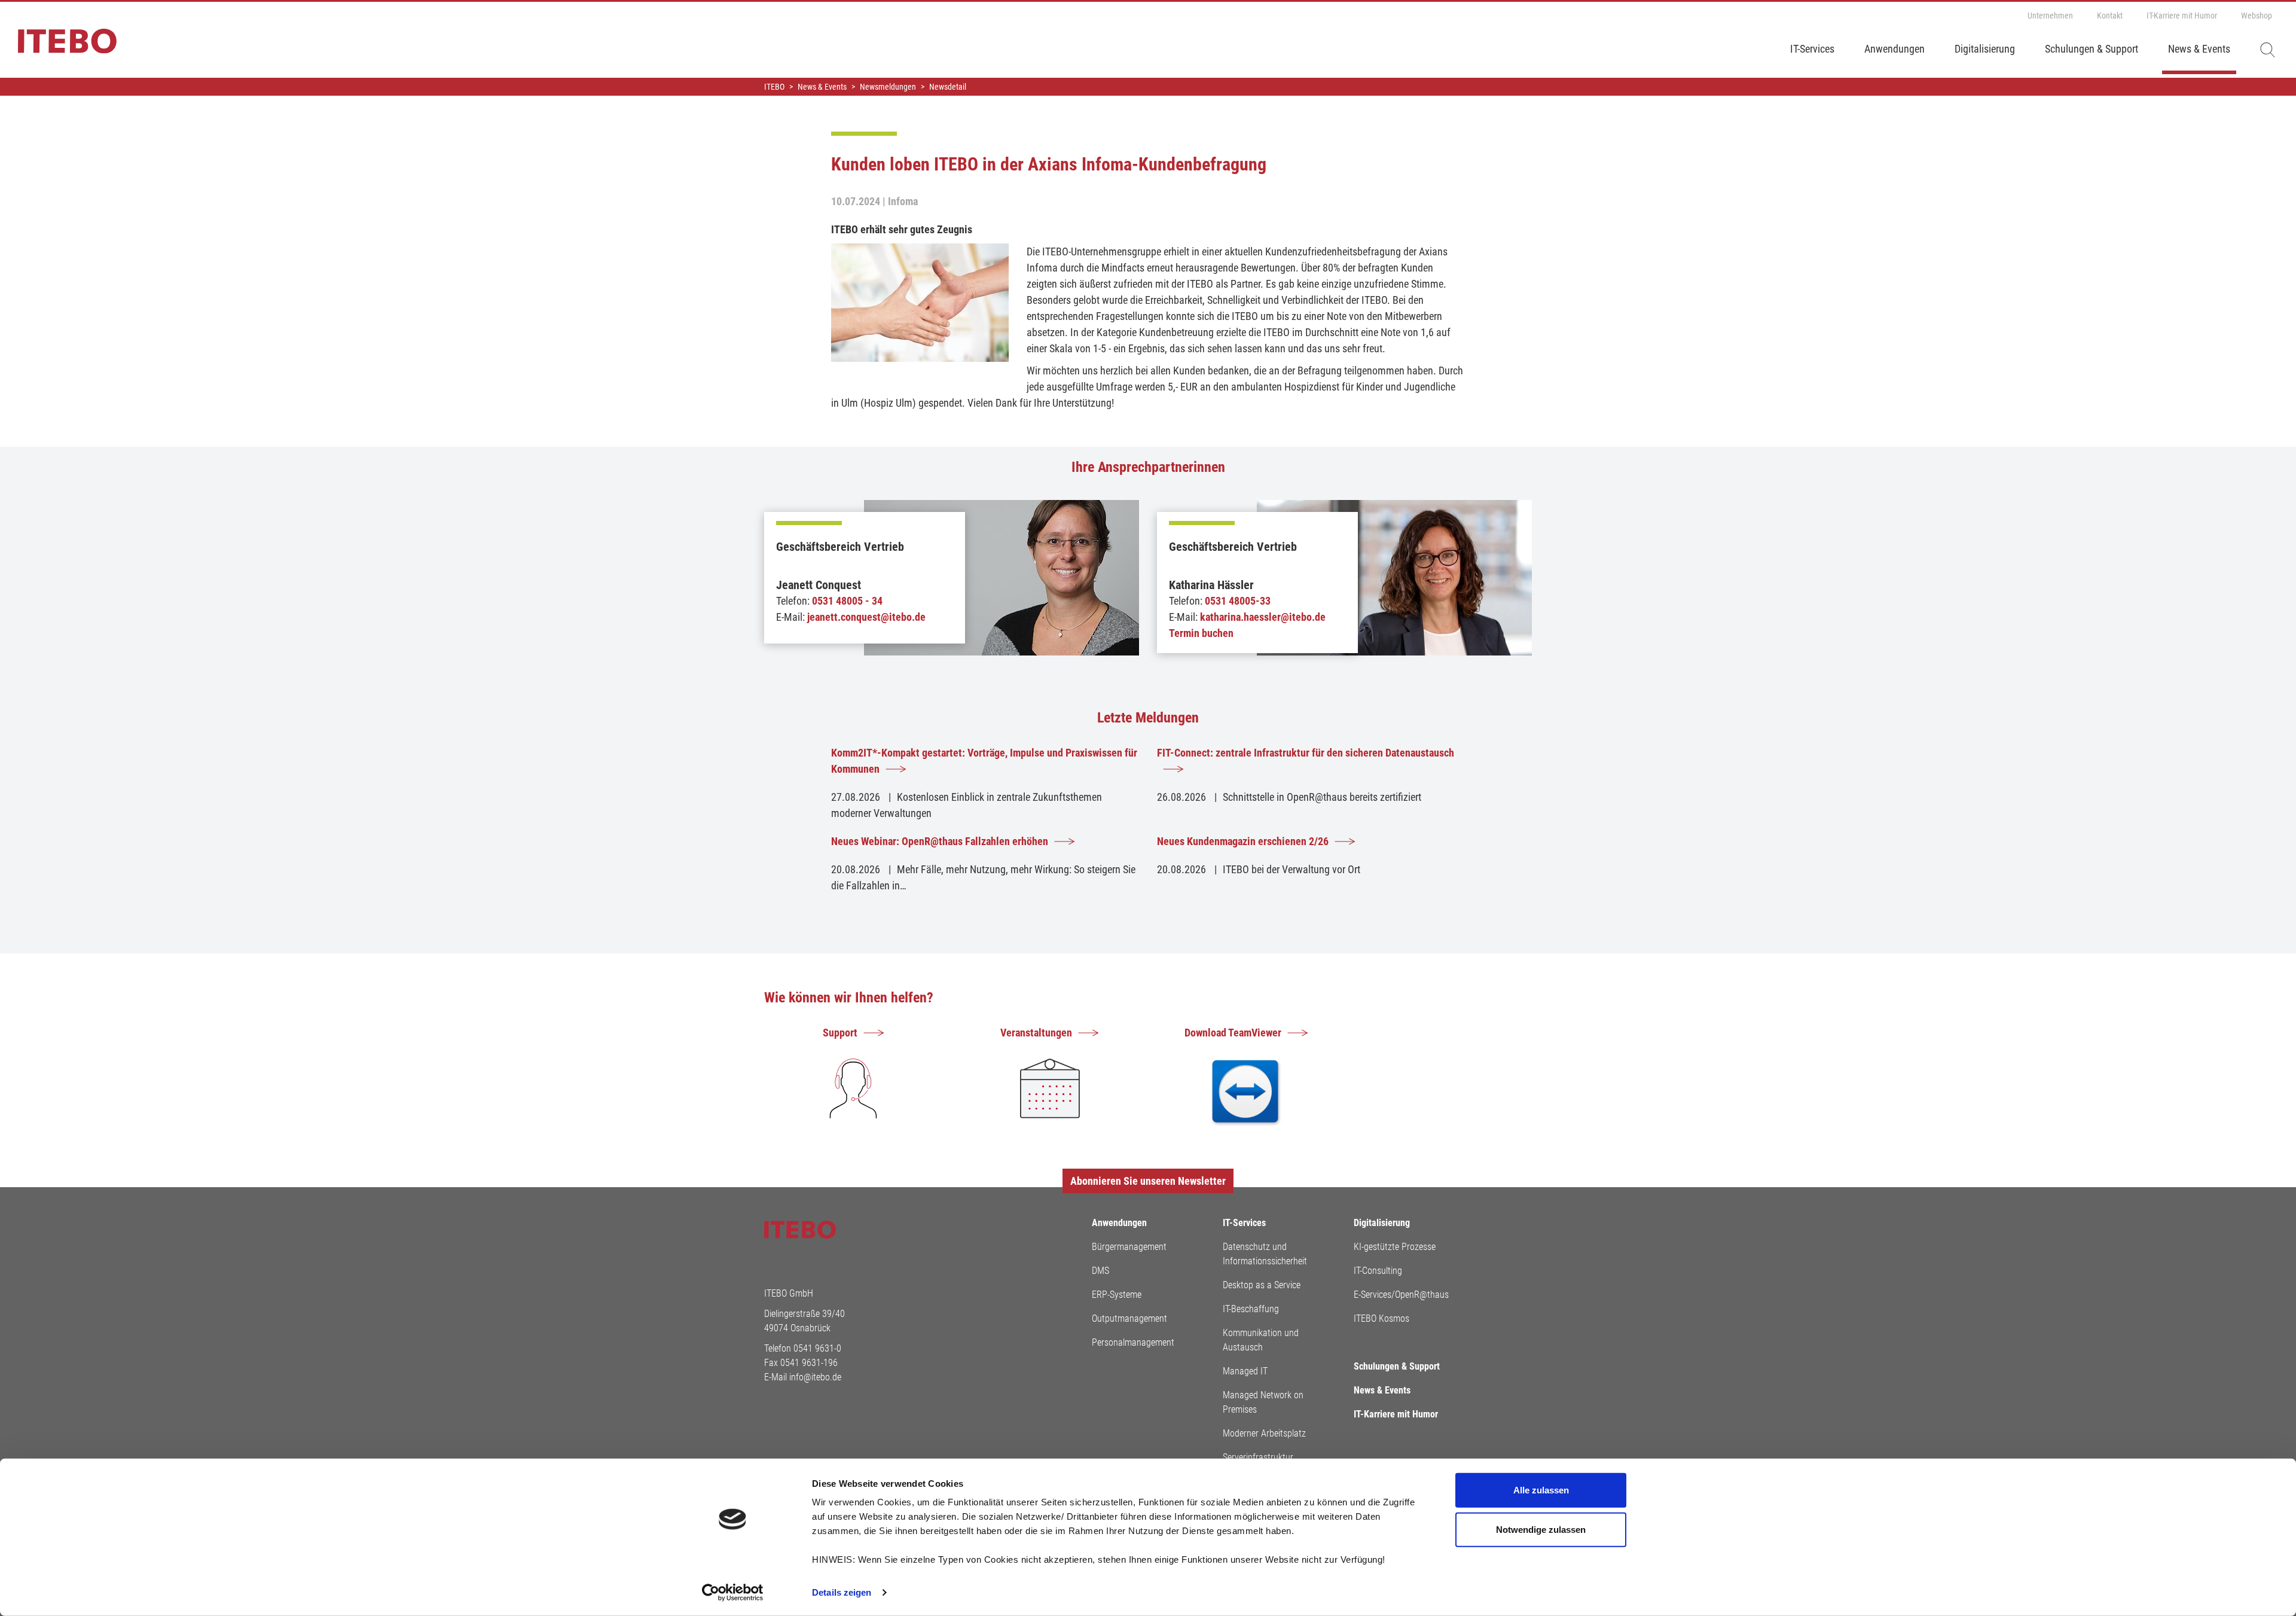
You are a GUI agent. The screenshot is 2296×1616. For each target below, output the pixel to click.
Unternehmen (2050, 16)
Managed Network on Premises (1263, 1402)
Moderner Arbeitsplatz (1264, 1433)
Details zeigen (842, 1592)
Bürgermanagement (1129, 1247)
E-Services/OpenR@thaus (1401, 1295)
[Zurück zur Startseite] (58, 47)
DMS (1100, 1271)
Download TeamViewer (1233, 1033)
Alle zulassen (1541, 1490)
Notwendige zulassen (1541, 1529)
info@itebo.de (815, 1377)
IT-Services (1812, 49)
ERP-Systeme (1117, 1295)
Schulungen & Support (2092, 49)
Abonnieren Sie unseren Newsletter (1148, 1181)
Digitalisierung (1985, 49)
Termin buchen (1201, 633)
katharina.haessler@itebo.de (1263, 617)
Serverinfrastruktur (1258, 1457)
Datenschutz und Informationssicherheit (1265, 1254)
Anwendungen (1894, 49)
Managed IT (1245, 1371)
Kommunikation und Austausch (1261, 1340)
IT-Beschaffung (1251, 1309)
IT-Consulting (1378, 1271)
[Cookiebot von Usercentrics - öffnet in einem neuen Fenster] (733, 1593)
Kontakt (2110, 16)
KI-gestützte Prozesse (1395, 1247)
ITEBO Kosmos (1381, 1318)
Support (840, 1033)
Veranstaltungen (1036, 1033)
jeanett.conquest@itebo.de (866, 617)
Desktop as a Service (1262, 1285)
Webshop (2257, 16)
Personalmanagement (1133, 1342)
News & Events (2199, 49)
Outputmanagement (1129, 1318)
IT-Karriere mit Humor (2182, 16)
